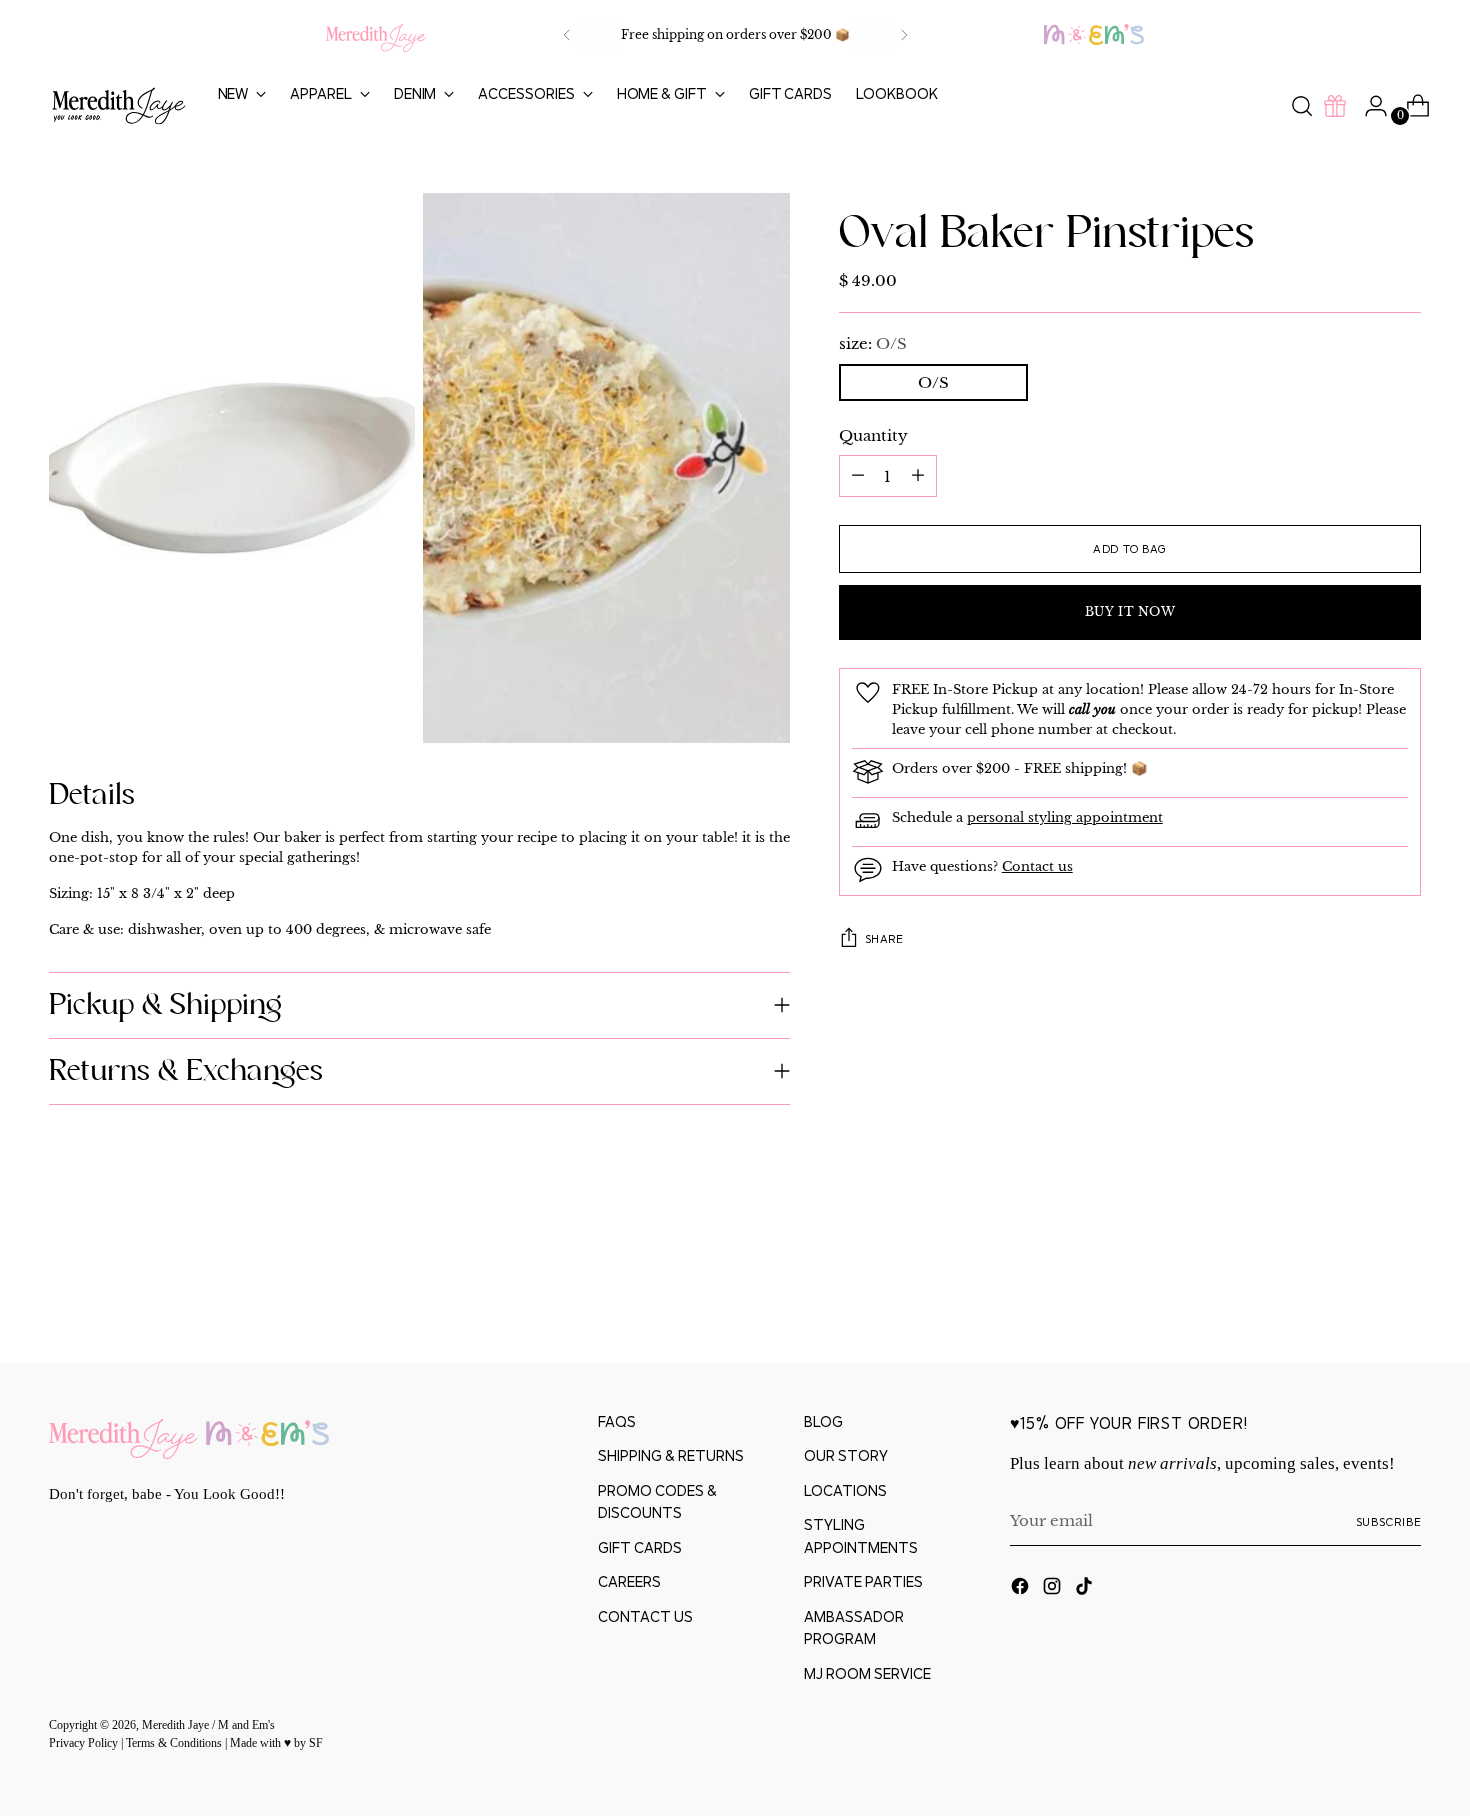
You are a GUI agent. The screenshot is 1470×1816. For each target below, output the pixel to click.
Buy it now (1130, 612)
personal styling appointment (1065, 817)
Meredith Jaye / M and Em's (208, 1725)
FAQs (617, 1421)
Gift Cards (640, 1547)
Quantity (873, 434)
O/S (933, 381)
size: (873, 343)
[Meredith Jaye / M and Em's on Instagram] (1054, 1589)
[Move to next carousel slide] (1405, 1293)
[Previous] (567, 35)
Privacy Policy (85, 1743)
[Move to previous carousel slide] (1359, 1294)
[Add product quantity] (858, 476)
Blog (823, 1421)
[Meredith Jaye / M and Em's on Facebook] (1022, 1589)
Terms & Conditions (175, 1743)
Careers (629, 1581)
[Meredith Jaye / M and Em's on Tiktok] (1086, 1589)
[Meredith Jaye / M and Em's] (119, 106)
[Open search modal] (1302, 106)
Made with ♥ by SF (276, 1743)
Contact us (1037, 866)
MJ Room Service (867, 1673)
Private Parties (863, 1581)
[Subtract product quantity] (918, 476)
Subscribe (1389, 1521)
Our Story (846, 1455)
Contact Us (645, 1616)
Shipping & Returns (671, 1455)
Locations (845, 1490)
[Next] (904, 35)
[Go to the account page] (1368, 106)
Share (884, 938)
